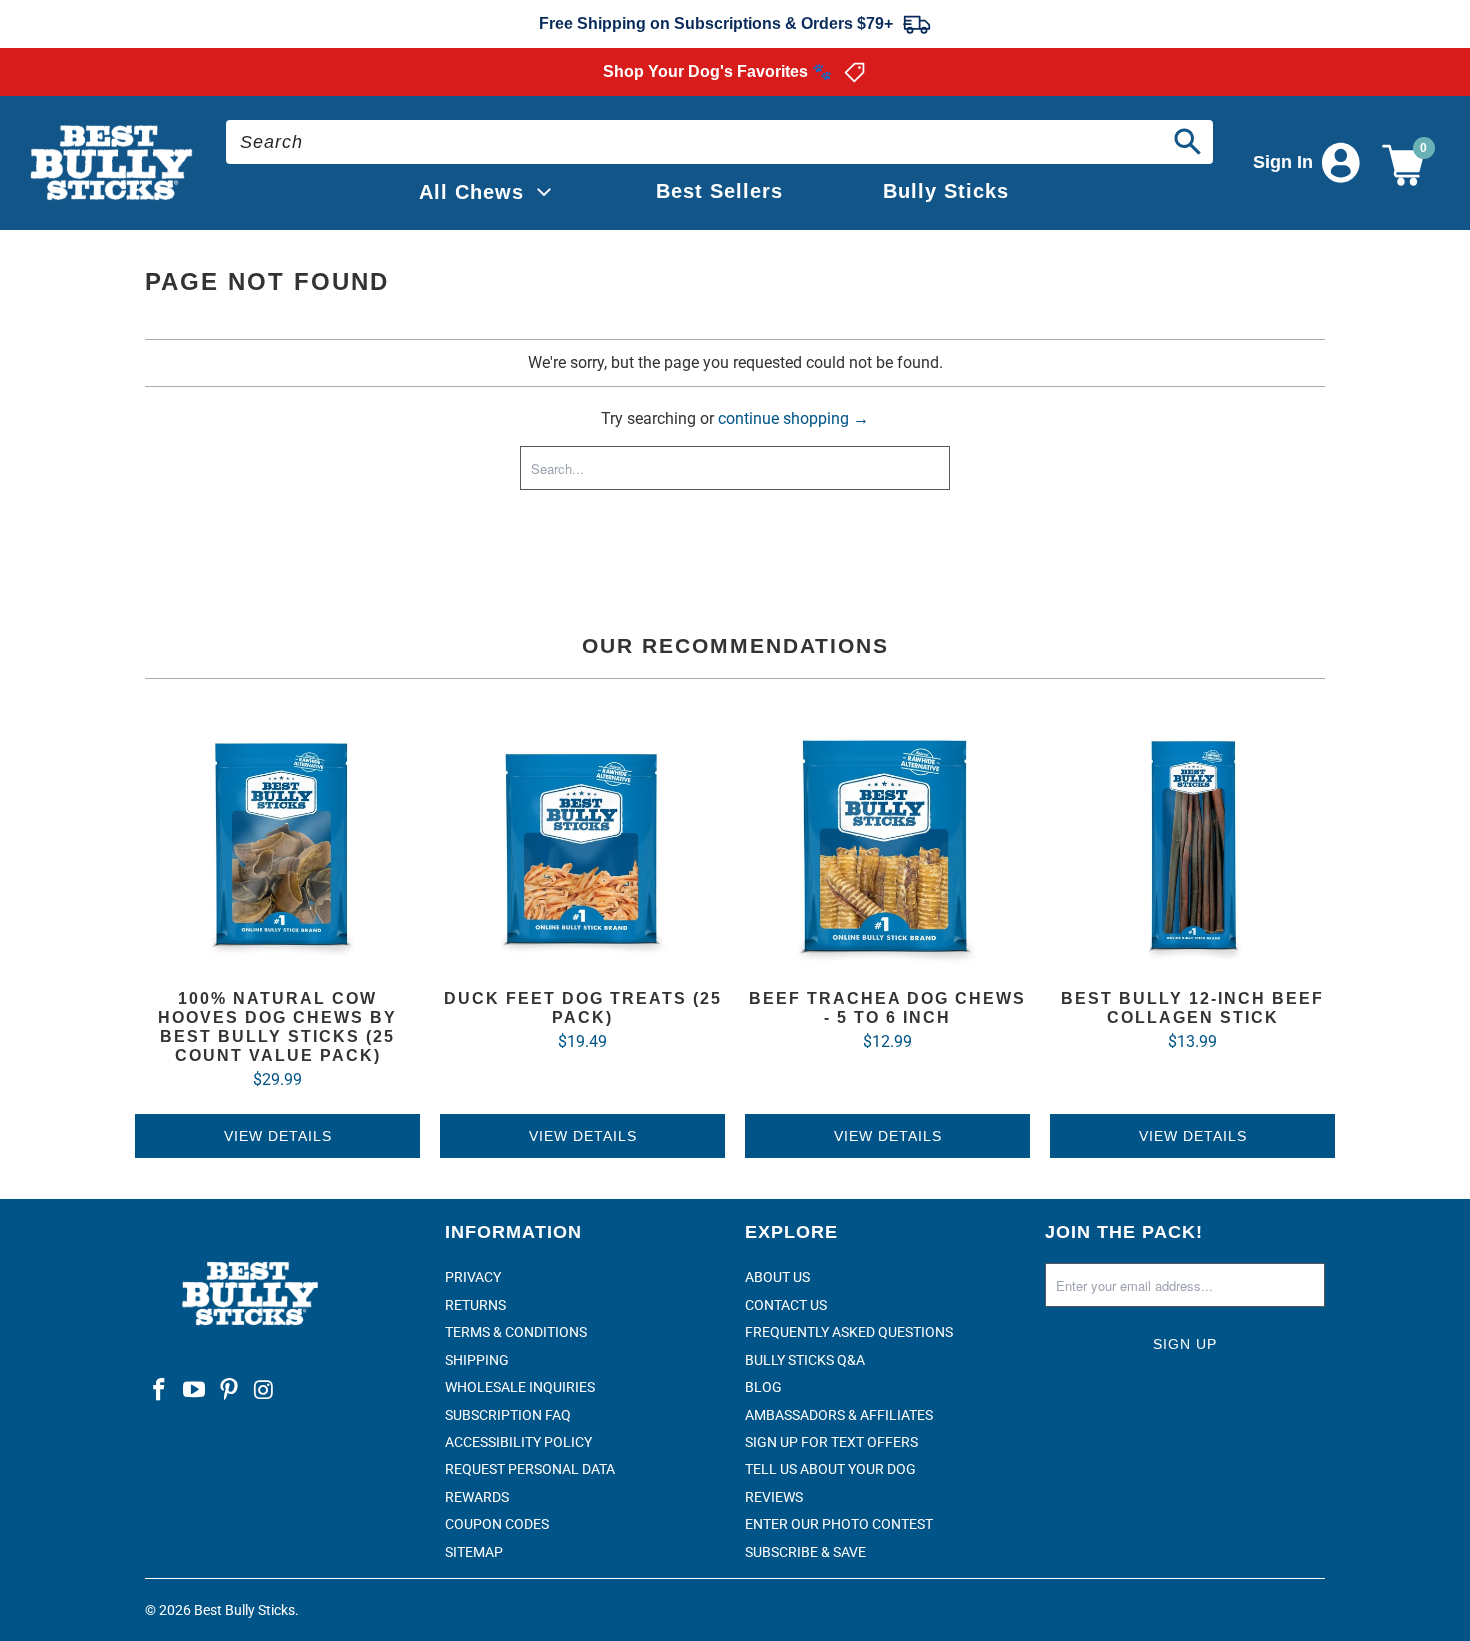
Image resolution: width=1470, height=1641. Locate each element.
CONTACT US (786, 1305)
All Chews (471, 192)
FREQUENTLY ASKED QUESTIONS (849, 1332)
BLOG (763, 1387)
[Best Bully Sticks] (113, 163)
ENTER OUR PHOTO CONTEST (839, 1524)
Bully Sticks (946, 191)
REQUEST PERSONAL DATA (530, 1469)
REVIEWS (774, 1497)
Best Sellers (719, 191)
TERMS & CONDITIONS (516, 1332)
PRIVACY (473, 1277)
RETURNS (475, 1305)
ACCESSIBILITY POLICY (518, 1442)
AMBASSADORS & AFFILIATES (839, 1415)
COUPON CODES (497, 1524)
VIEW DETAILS (278, 1136)
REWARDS (477, 1497)
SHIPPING (477, 1360)
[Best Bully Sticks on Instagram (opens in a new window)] (264, 1391)
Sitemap (474, 1552)
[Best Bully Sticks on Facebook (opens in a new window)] (160, 1391)
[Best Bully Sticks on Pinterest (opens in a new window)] (229, 1391)
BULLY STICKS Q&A (805, 1360)
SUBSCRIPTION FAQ (508, 1415)
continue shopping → (793, 418)
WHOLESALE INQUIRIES (520, 1387)
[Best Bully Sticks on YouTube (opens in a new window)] (195, 1391)
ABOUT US (777, 1277)
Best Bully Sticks (244, 1610)
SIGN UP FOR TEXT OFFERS (831, 1442)
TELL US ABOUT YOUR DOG (830, 1469)
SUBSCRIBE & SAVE (805, 1552)
